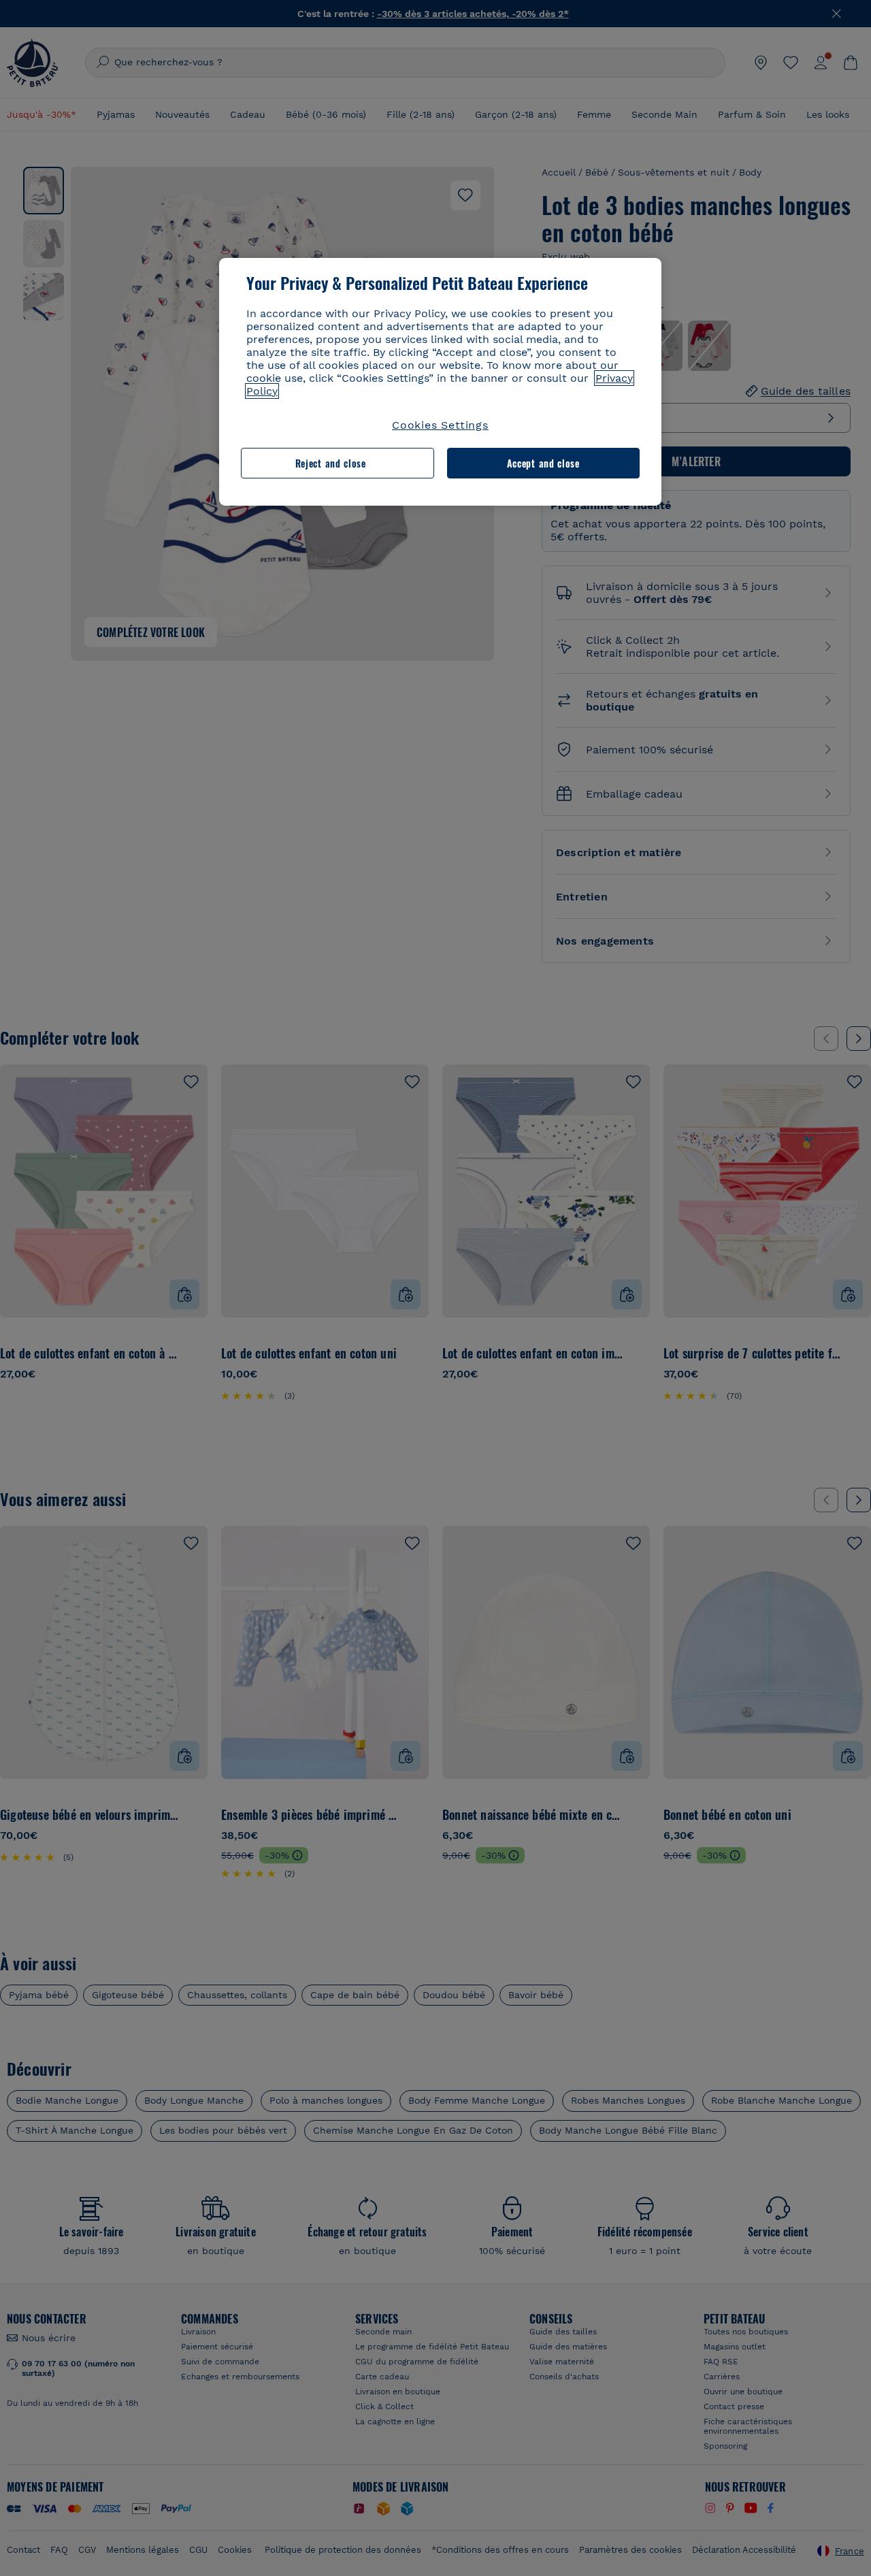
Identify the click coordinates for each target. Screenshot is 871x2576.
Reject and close (331, 463)
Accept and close (543, 463)
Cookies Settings (440, 425)
